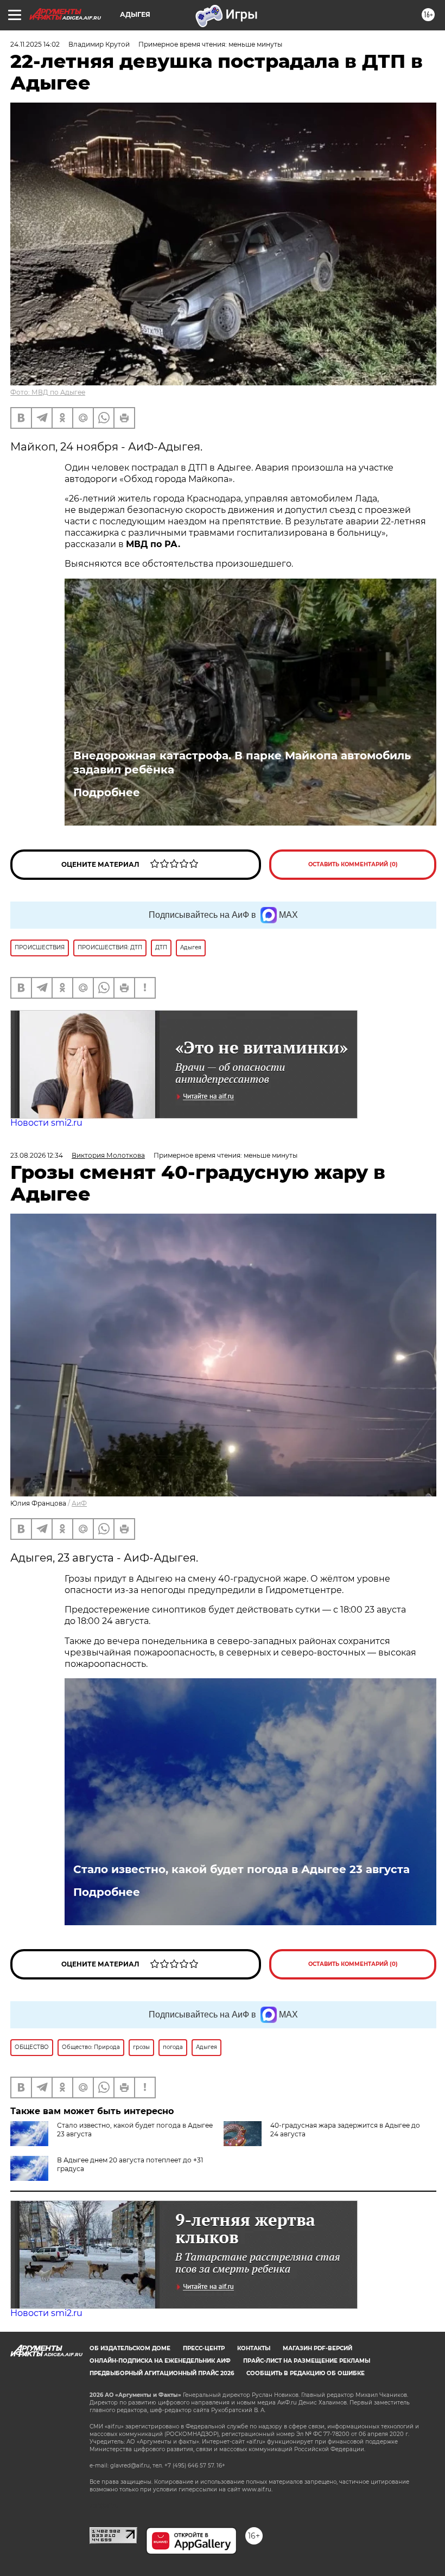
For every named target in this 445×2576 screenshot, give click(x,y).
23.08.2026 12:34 (37, 1155)
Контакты (254, 2348)
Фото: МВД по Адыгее (48, 392)
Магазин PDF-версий (317, 2348)
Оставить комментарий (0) (353, 864)
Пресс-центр (204, 2348)
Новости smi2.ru (46, 1123)
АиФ (79, 1503)
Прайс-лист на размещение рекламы (307, 2361)
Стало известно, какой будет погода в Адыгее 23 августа (241, 1869)
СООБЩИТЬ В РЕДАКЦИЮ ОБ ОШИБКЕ (306, 2373)
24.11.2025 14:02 (35, 44)
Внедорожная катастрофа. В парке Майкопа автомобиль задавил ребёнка (242, 763)
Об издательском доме (130, 2348)
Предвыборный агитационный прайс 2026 (162, 2373)
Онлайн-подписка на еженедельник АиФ (160, 2361)
